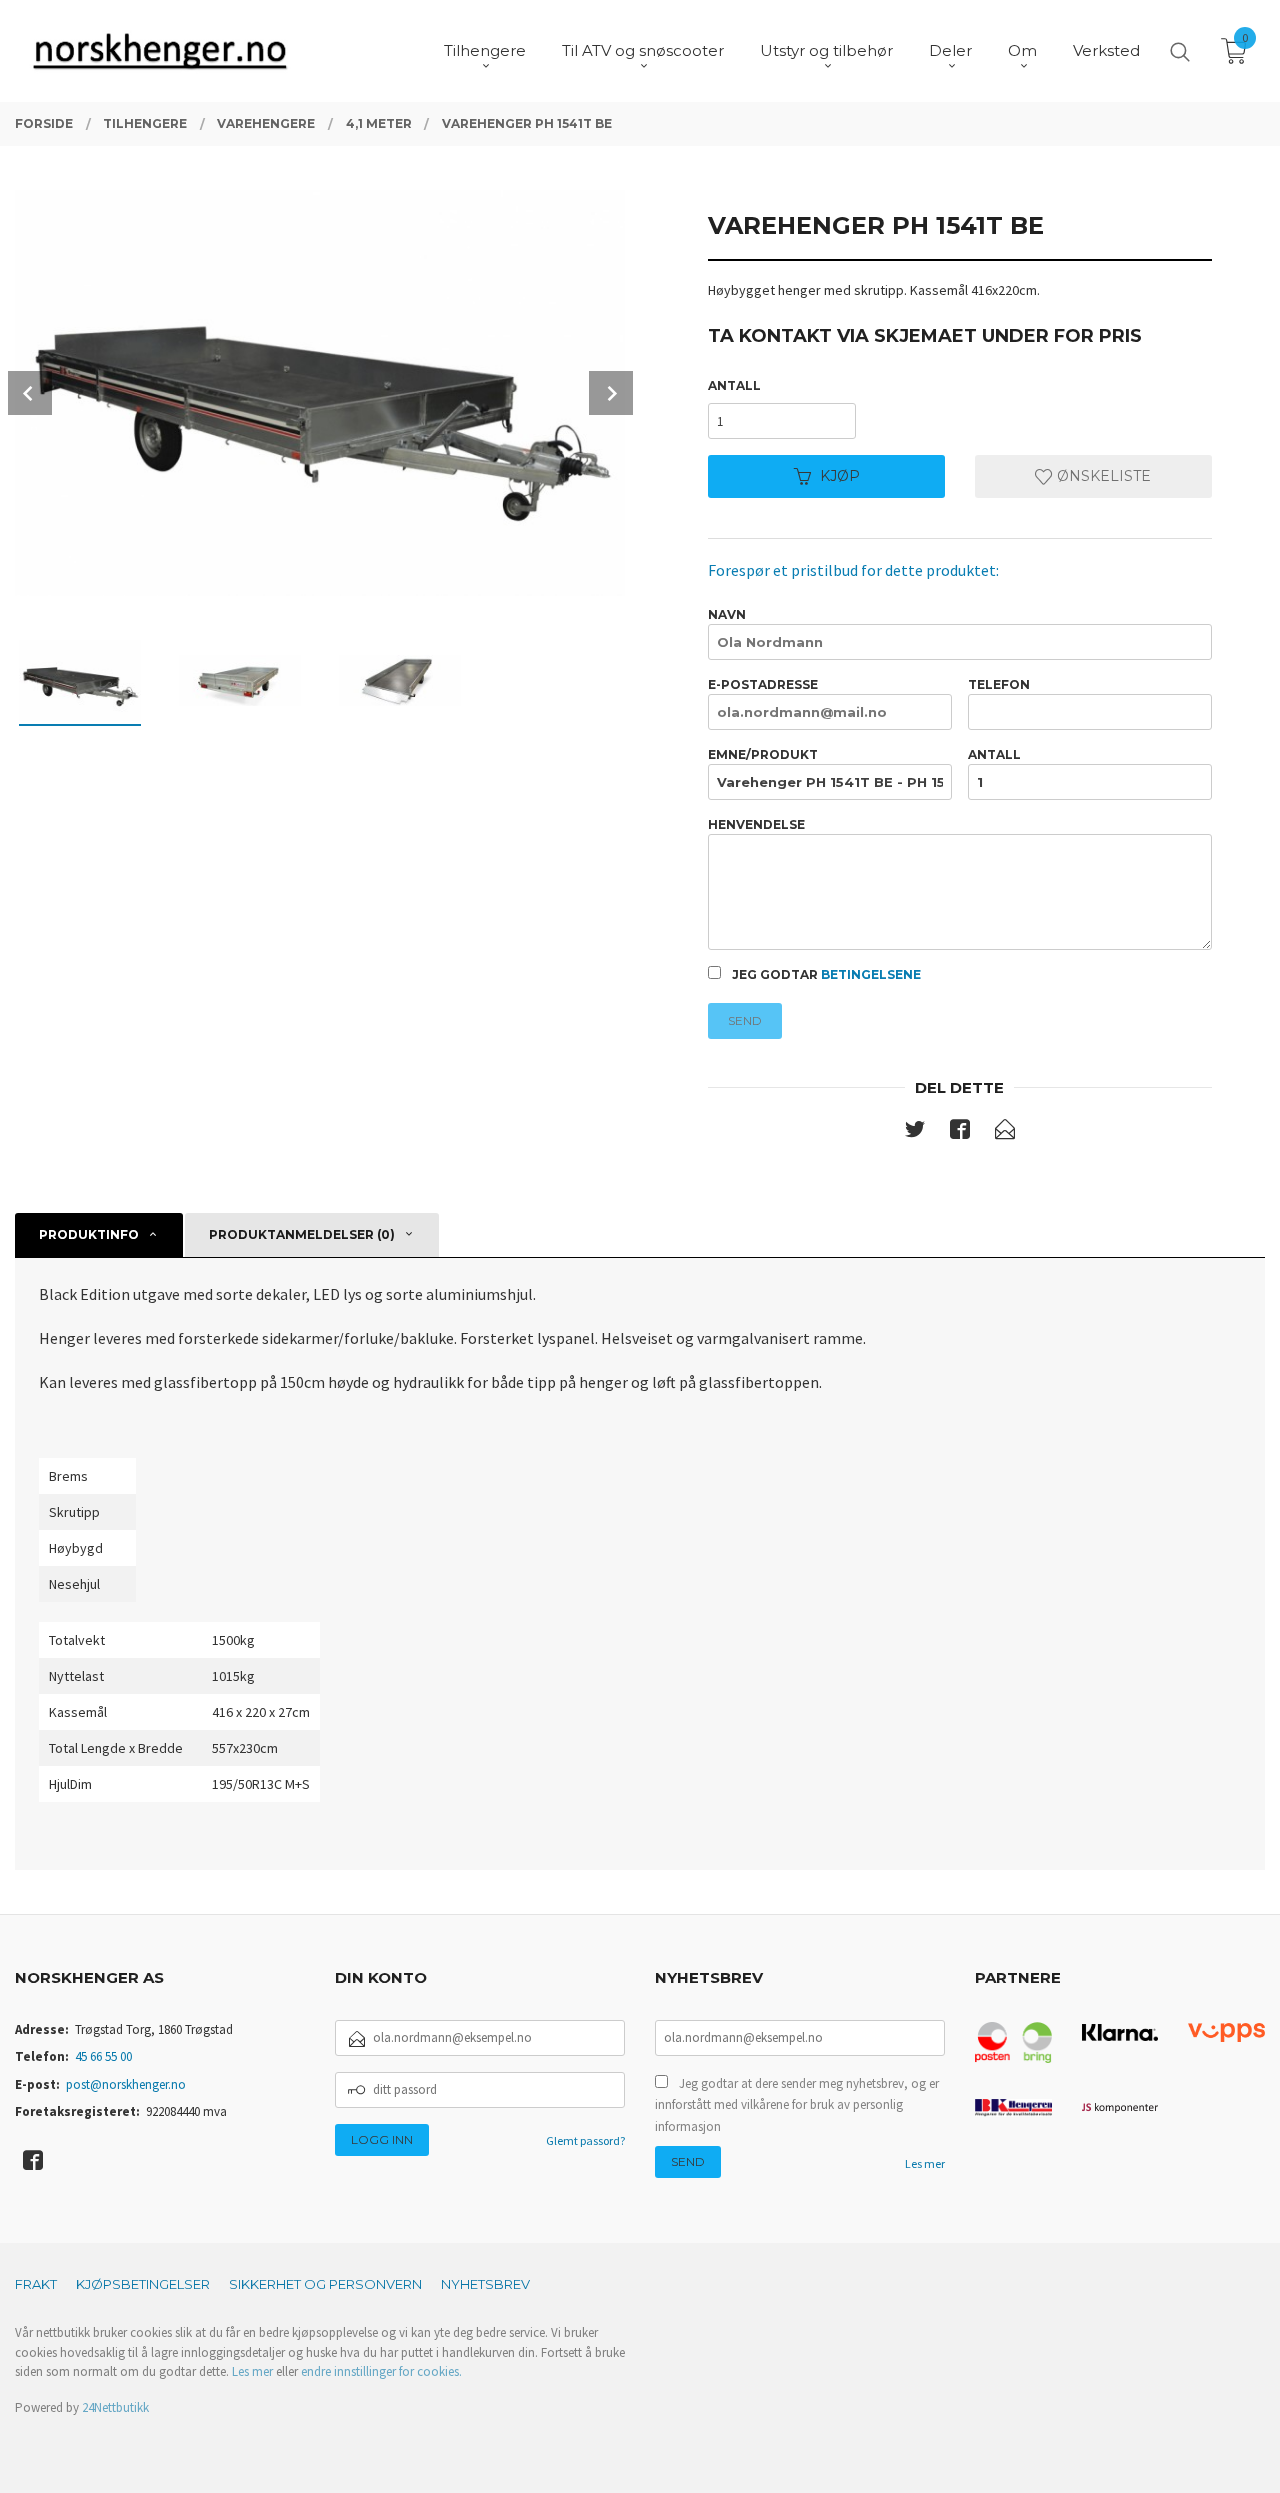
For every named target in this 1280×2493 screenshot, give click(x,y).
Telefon (999, 684)
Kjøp (840, 476)
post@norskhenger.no (126, 2084)
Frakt (36, 2284)
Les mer (925, 2163)
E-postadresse (763, 684)
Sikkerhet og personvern (325, 2284)
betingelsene (871, 974)
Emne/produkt (763, 754)
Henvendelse (756, 824)
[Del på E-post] (1005, 1133)
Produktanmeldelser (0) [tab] (302, 1234)
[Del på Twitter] (915, 1133)
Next (611, 393)
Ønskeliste (1102, 476)
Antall (734, 385)
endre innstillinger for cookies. (381, 2371)
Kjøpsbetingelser (143, 2284)
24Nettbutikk (115, 2407)
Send (745, 1020)
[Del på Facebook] (960, 1133)
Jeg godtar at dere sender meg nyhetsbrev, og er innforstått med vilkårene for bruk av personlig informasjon (797, 2105)
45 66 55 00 (103, 2056)
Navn (727, 614)
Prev (30, 393)
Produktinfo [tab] (89, 1234)
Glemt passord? (585, 2140)
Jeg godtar (825, 974)
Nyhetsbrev (485, 2284)
